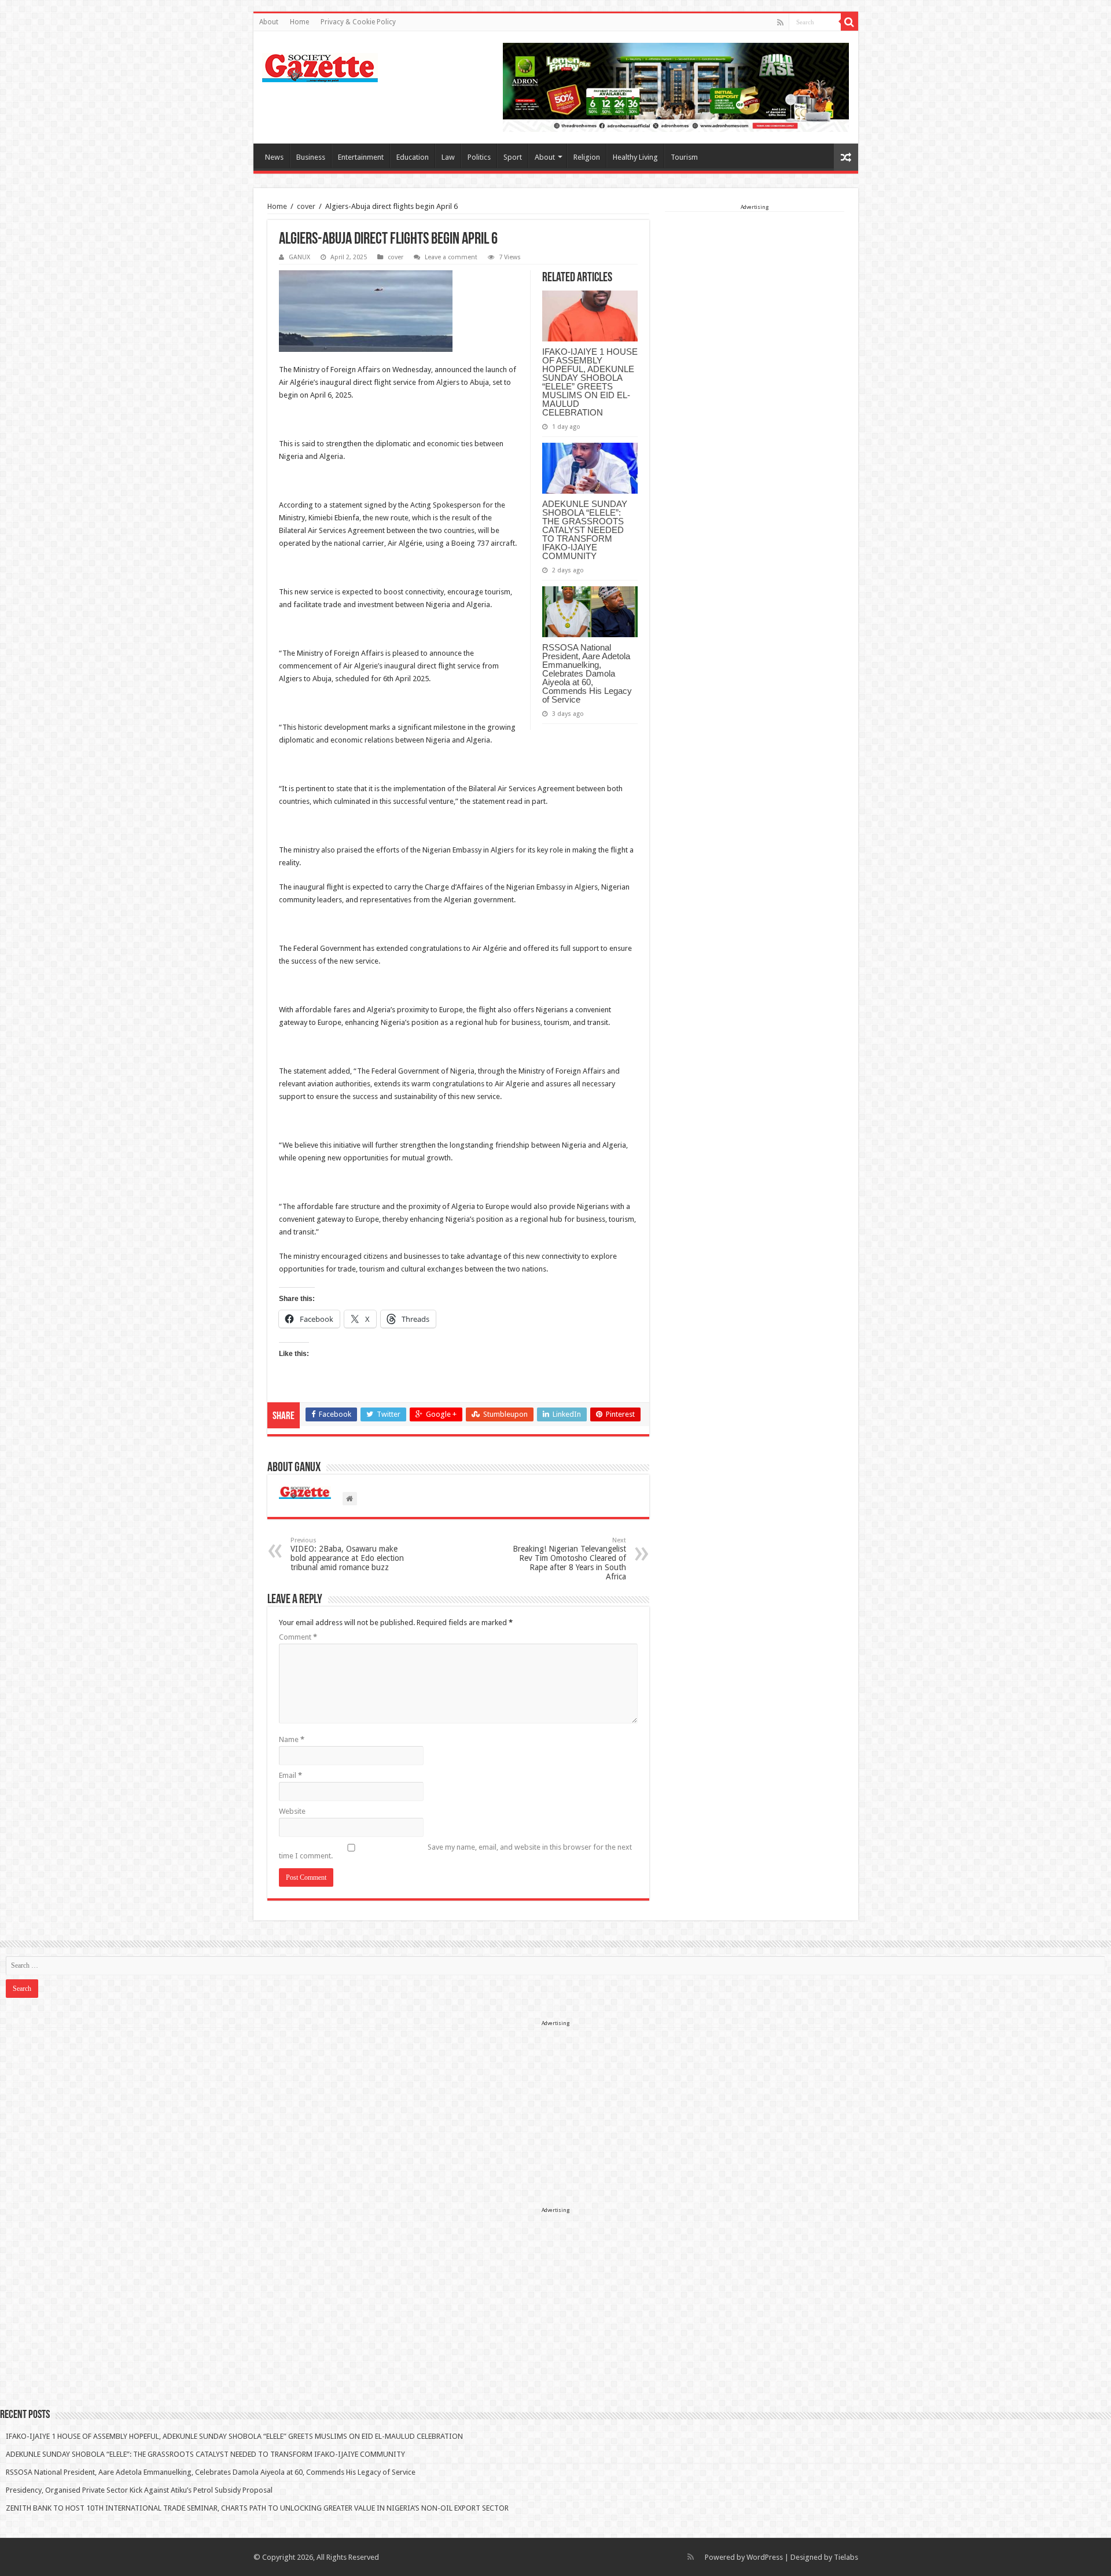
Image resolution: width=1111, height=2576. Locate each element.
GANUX (299, 257)
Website (292, 1811)
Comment (298, 1637)
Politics (479, 157)
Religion (587, 157)
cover (306, 206)
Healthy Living (635, 157)
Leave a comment (451, 257)
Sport (513, 157)
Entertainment (361, 157)
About (269, 22)
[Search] (849, 22)
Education (413, 157)
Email (290, 1775)
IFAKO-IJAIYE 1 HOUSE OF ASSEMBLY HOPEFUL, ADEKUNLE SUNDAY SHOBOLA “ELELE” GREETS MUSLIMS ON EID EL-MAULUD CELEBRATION (590, 382)
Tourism (684, 157)
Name (292, 1739)
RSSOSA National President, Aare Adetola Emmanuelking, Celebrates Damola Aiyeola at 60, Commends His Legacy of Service (587, 673)
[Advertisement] (755, 285)
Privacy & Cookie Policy (358, 22)
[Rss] (780, 23)
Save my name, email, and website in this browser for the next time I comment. (455, 1851)
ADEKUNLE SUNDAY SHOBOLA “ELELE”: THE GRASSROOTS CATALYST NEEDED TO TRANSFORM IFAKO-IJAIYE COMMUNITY (585, 530)
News (274, 157)
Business (311, 157)
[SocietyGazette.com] (320, 65)
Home (299, 22)
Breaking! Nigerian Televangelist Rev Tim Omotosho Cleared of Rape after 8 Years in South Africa (569, 1559)
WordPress (765, 2557)
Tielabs (846, 2557)
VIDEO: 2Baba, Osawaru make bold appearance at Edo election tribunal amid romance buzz (347, 1554)
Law (448, 157)
